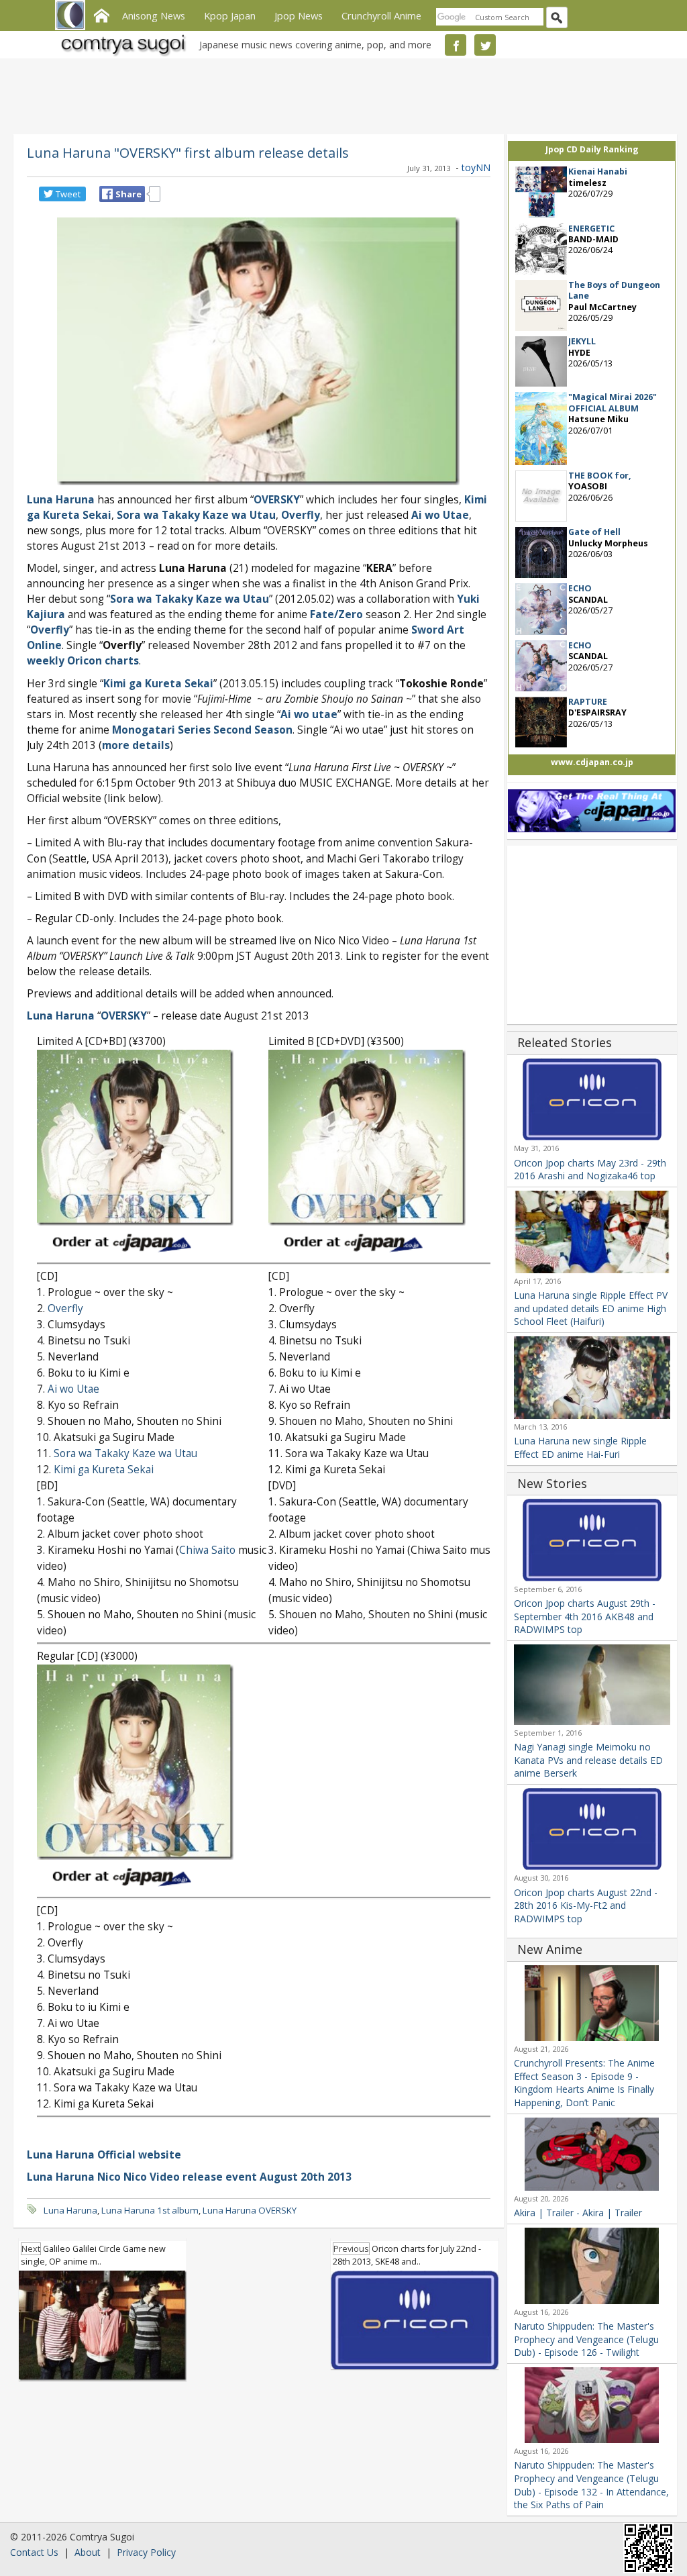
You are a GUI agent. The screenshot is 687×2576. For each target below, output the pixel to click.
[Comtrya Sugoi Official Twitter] (485, 45)
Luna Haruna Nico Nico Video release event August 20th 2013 (189, 2177)
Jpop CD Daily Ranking (592, 149)
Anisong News (154, 15)
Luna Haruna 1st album (150, 2210)
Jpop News (299, 15)
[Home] (101, 14)
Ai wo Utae (73, 1389)
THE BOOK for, (600, 476)
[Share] (107, 194)
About (88, 2552)
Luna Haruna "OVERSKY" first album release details (188, 152)
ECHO (580, 588)
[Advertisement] (340, 94)
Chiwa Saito (207, 1550)
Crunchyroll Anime (381, 15)
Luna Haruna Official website (104, 2155)
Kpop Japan (230, 15)
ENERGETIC (591, 229)
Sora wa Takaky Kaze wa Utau (125, 1453)
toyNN (476, 167)
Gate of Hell (594, 532)
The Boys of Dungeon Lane (614, 290)
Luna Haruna (61, 500)
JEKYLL (582, 341)
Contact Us (34, 2552)
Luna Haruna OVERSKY (250, 2210)
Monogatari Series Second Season (202, 730)
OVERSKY (277, 500)
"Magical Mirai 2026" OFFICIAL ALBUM (613, 402)
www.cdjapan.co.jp (592, 762)
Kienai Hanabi (598, 171)
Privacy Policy (146, 2552)
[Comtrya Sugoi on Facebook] (456, 45)
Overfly (50, 630)
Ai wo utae (309, 714)
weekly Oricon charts (83, 661)
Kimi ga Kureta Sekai (158, 684)
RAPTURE (588, 702)
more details (136, 745)
